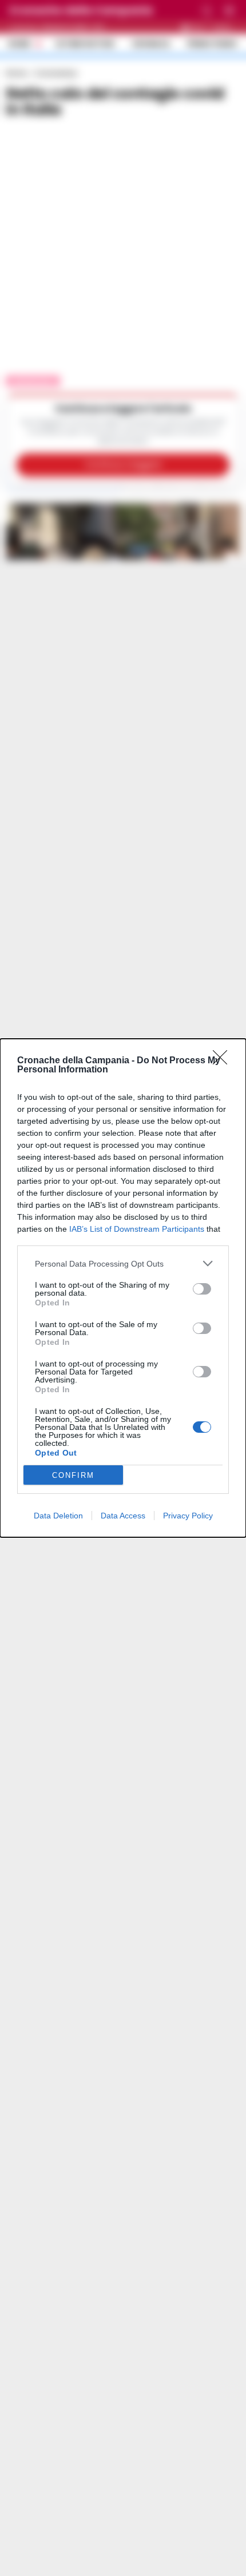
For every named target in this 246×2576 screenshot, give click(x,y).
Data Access (123, 1516)
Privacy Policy (188, 1516)
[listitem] (123, 1263)
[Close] (224, 1061)
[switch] (202, 1289)
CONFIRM (73, 1475)
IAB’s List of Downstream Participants (137, 1229)
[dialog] (123, 1288)
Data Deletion (58, 1516)
